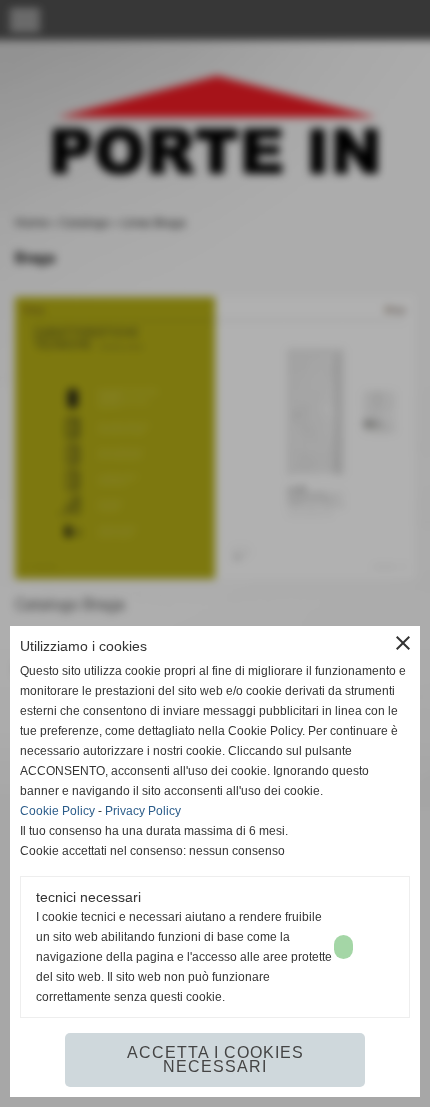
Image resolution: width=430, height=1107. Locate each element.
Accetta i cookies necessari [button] (215, 1059)
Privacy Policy (143, 811)
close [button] (403, 643)
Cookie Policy (57, 811)
